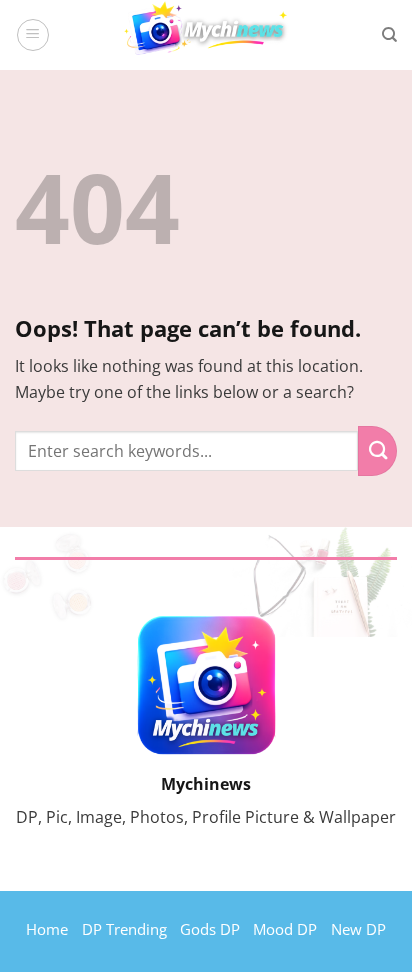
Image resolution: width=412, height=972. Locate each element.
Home (47, 929)
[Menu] (33, 35)
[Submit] (377, 451)
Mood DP (285, 929)
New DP (358, 929)
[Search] (389, 35)
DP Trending (124, 929)
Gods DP (210, 929)
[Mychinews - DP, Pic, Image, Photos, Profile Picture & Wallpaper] (206, 34)
